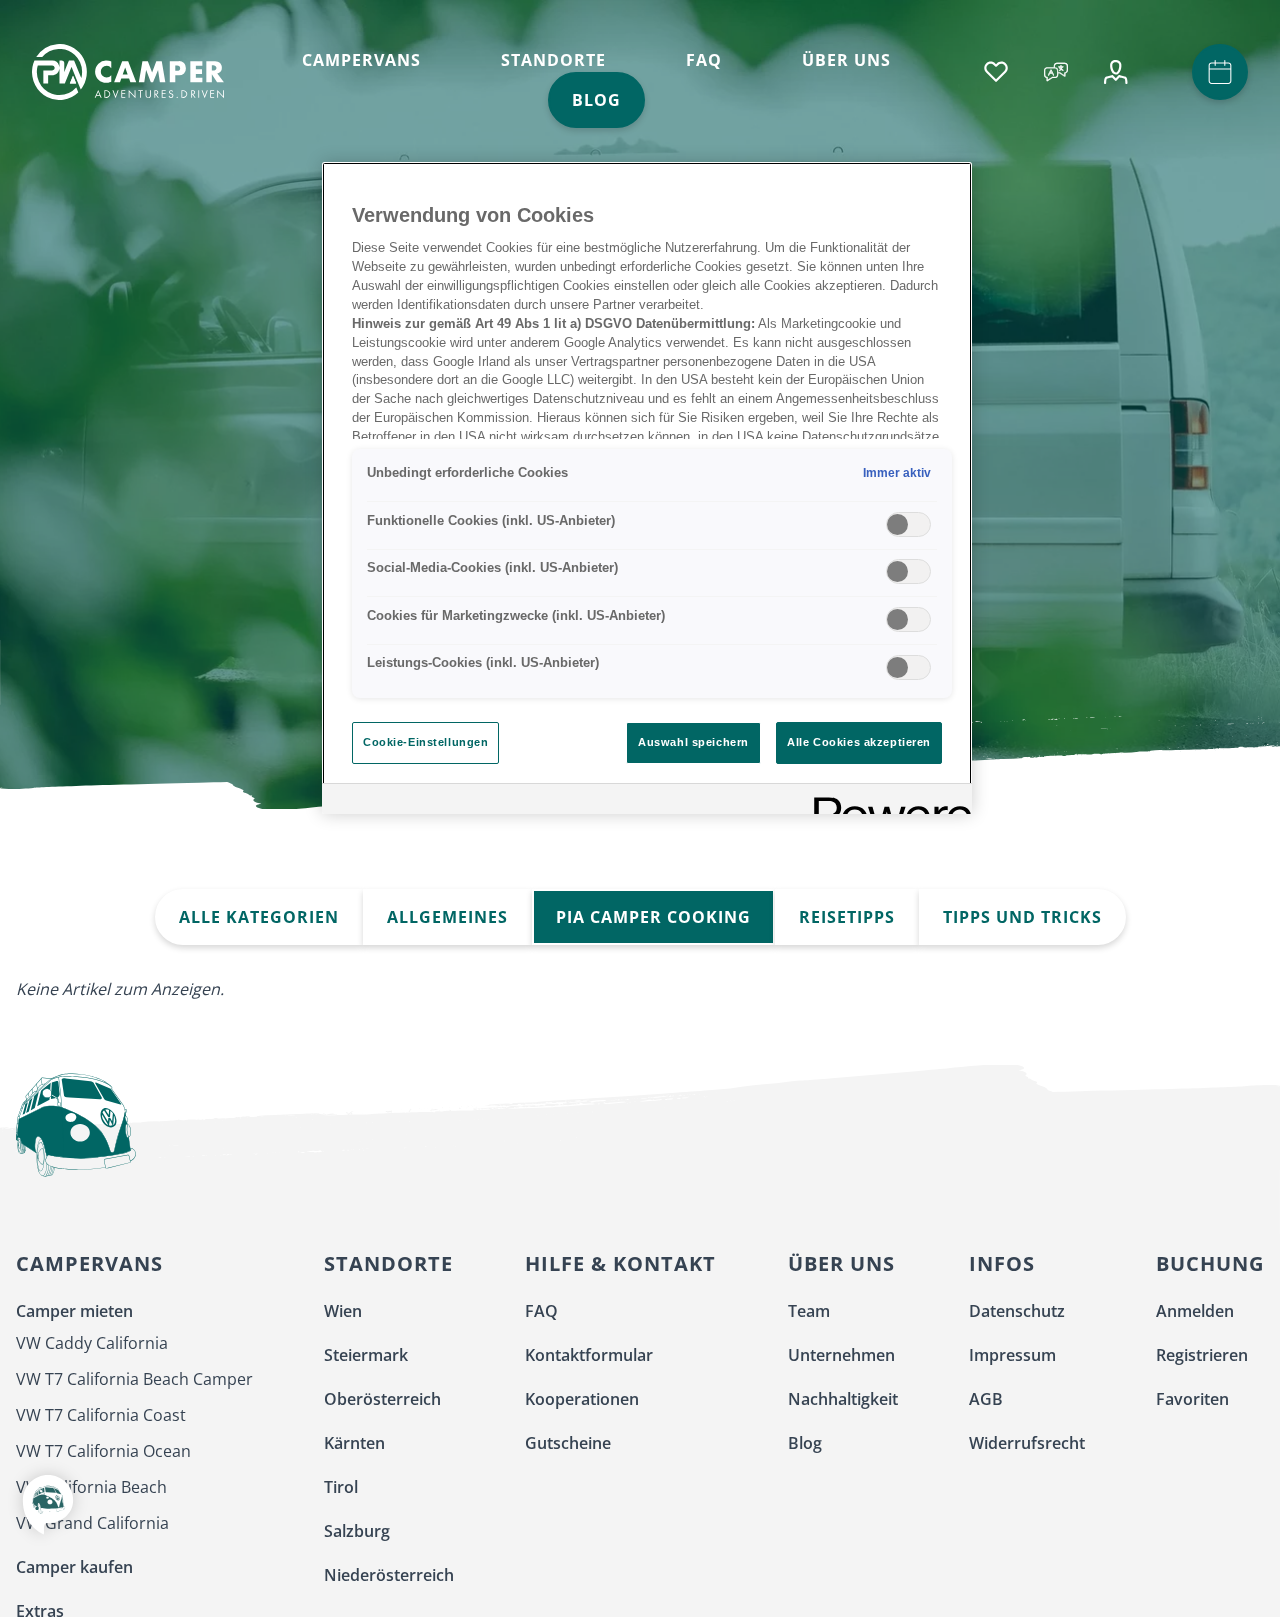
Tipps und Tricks (1022, 917)
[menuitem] (361, 60)
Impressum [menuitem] (1012, 1355)
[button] (48, 1518)
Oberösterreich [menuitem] (382, 1399)
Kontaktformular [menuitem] (589, 1355)
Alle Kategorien (259, 917)
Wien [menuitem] (343, 1311)
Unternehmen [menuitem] (841, 1355)
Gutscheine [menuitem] (568, 1443)
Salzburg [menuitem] (357, 1531)
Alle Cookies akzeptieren (859, 742)
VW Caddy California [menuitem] (92, 1343)
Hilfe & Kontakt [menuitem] (620, 1263)
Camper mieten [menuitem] (74, 1311)
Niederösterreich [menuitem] (389, 1575)
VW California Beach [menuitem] (91, 1487)
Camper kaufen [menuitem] (74, 1567)
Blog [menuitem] (805, 1443)
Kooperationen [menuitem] (582, 1399)
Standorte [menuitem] (388, 1263)
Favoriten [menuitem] (1192, 1399)
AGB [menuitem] (986, 1399)
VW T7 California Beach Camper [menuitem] (134, 1379)
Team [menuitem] (809, 1311)
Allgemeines (447, 917)
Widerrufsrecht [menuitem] (1027, 1443)
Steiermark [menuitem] (366, 1355)
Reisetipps (847, 917)
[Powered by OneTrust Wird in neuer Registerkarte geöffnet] (886, 801)
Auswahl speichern (693, 742)
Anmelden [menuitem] (1195, 1311)
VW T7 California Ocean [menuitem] (103, 1451)
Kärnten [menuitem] (354, 1443)
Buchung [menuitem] (1210, 1263)
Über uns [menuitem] (841, 1263)
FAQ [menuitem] (541, 1311)
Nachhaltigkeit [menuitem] (843, 1399)
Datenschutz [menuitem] (1017, 1311)
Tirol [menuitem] (341, 1487)
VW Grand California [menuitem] (92, 1523)
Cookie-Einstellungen (425, 742)
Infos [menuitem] (1002, 1263)
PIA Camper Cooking (653, 917)
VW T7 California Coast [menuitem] (101, 1415)
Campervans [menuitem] (89, 1263)
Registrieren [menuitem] (1202, 1355)
